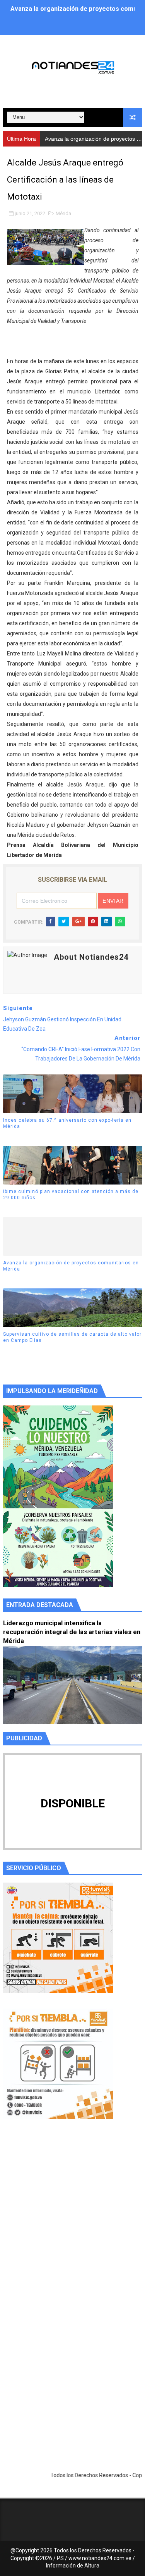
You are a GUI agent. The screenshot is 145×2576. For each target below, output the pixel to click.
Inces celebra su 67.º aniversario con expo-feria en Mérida (67, 1123)
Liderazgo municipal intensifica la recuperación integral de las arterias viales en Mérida (72, 1632)
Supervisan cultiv (66, 139)
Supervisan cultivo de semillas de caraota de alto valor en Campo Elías (72, 1337)
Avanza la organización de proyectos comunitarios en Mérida (71, 1266)
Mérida (63, 213)
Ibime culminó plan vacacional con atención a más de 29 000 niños (71, 1195)
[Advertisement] (72, 2223)
